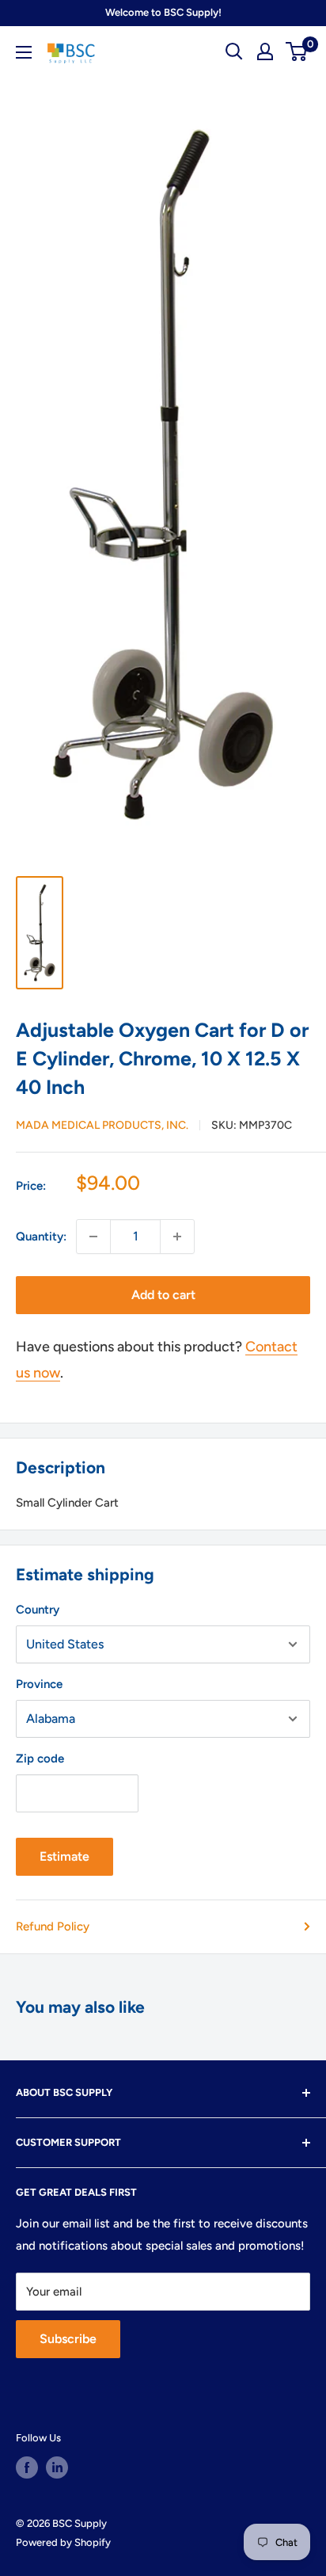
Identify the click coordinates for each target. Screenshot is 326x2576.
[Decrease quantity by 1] (93, 1237)
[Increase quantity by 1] (177, 1237)
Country (38, 1610)
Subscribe (68, 2339)
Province (39, 1684)
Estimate (64, 1856)
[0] (297, 51)
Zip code (40, 1759)
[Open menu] (24, 52)
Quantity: (41, 1237)
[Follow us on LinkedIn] (57, 2467)
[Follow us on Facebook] (27, 2467)
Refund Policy (53, 1926)
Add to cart (163, 1295)
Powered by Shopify (63, 2542)
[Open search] (234, 51)
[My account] (265, 51)
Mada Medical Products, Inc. (102, 1125)
